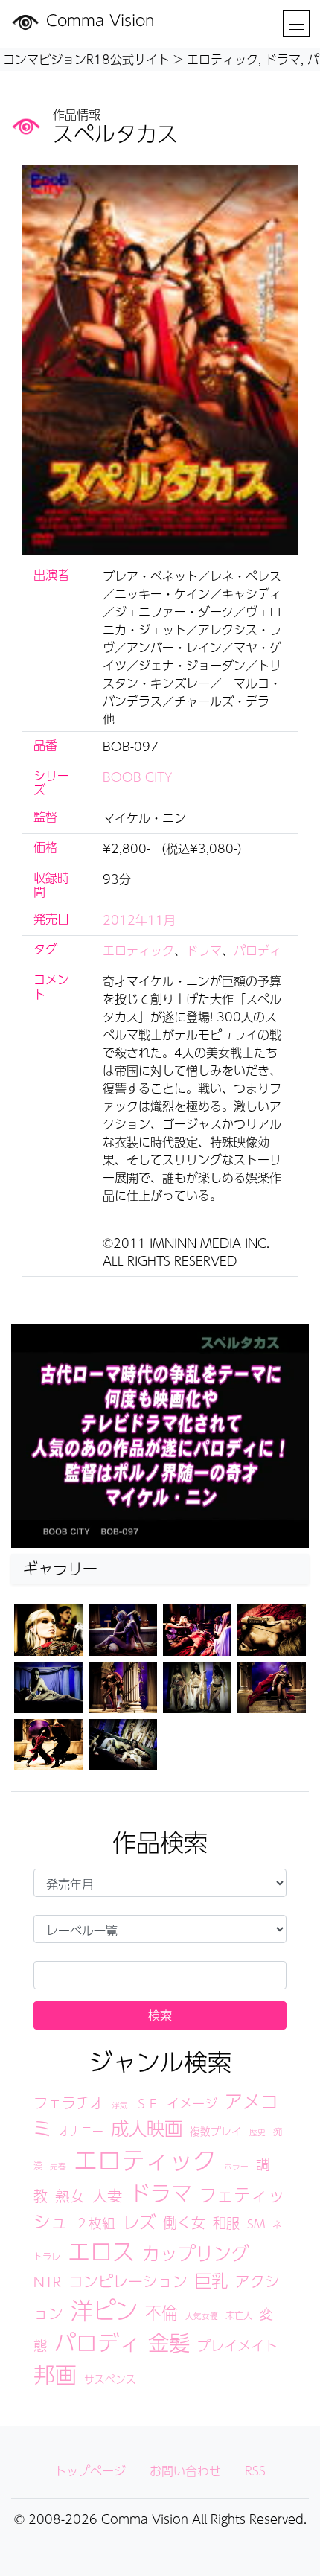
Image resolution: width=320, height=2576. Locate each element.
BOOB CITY (138, 777)
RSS (255, 2471)
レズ (139, 2222)
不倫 (161, 2312)
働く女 (184, 2222)
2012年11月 (139, 920)
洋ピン (104, 2310)
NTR (47, 2282)
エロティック (138, 950)
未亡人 (239, 2315)
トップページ (90, 2471)
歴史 (257, 2132)
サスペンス (110, 2379)
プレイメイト (237, 2345)
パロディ (257, 950)
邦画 (55, 2374)
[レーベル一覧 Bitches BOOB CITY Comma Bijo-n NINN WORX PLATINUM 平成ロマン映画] (160, 1929)
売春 (58, 2166)
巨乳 (211, 2280)
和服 (226, 2222)
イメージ (192, 2103)
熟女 (70, 2196)
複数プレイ (216, 2131)
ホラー (236, 2166)
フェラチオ (69, 2102)
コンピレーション (128, 2281)
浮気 (120, 2105)
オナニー (81, 2131)
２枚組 (95, 2223)
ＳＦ (147, 2104)
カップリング (196, 2253)
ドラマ (204, 950)
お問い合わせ (185, 2471)
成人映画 (147, 2128)
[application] (160, 1436)
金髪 (169, 2342)
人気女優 (202, 2316)
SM (256, 2223)
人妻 (107, 2195)
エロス (101, 2251)
